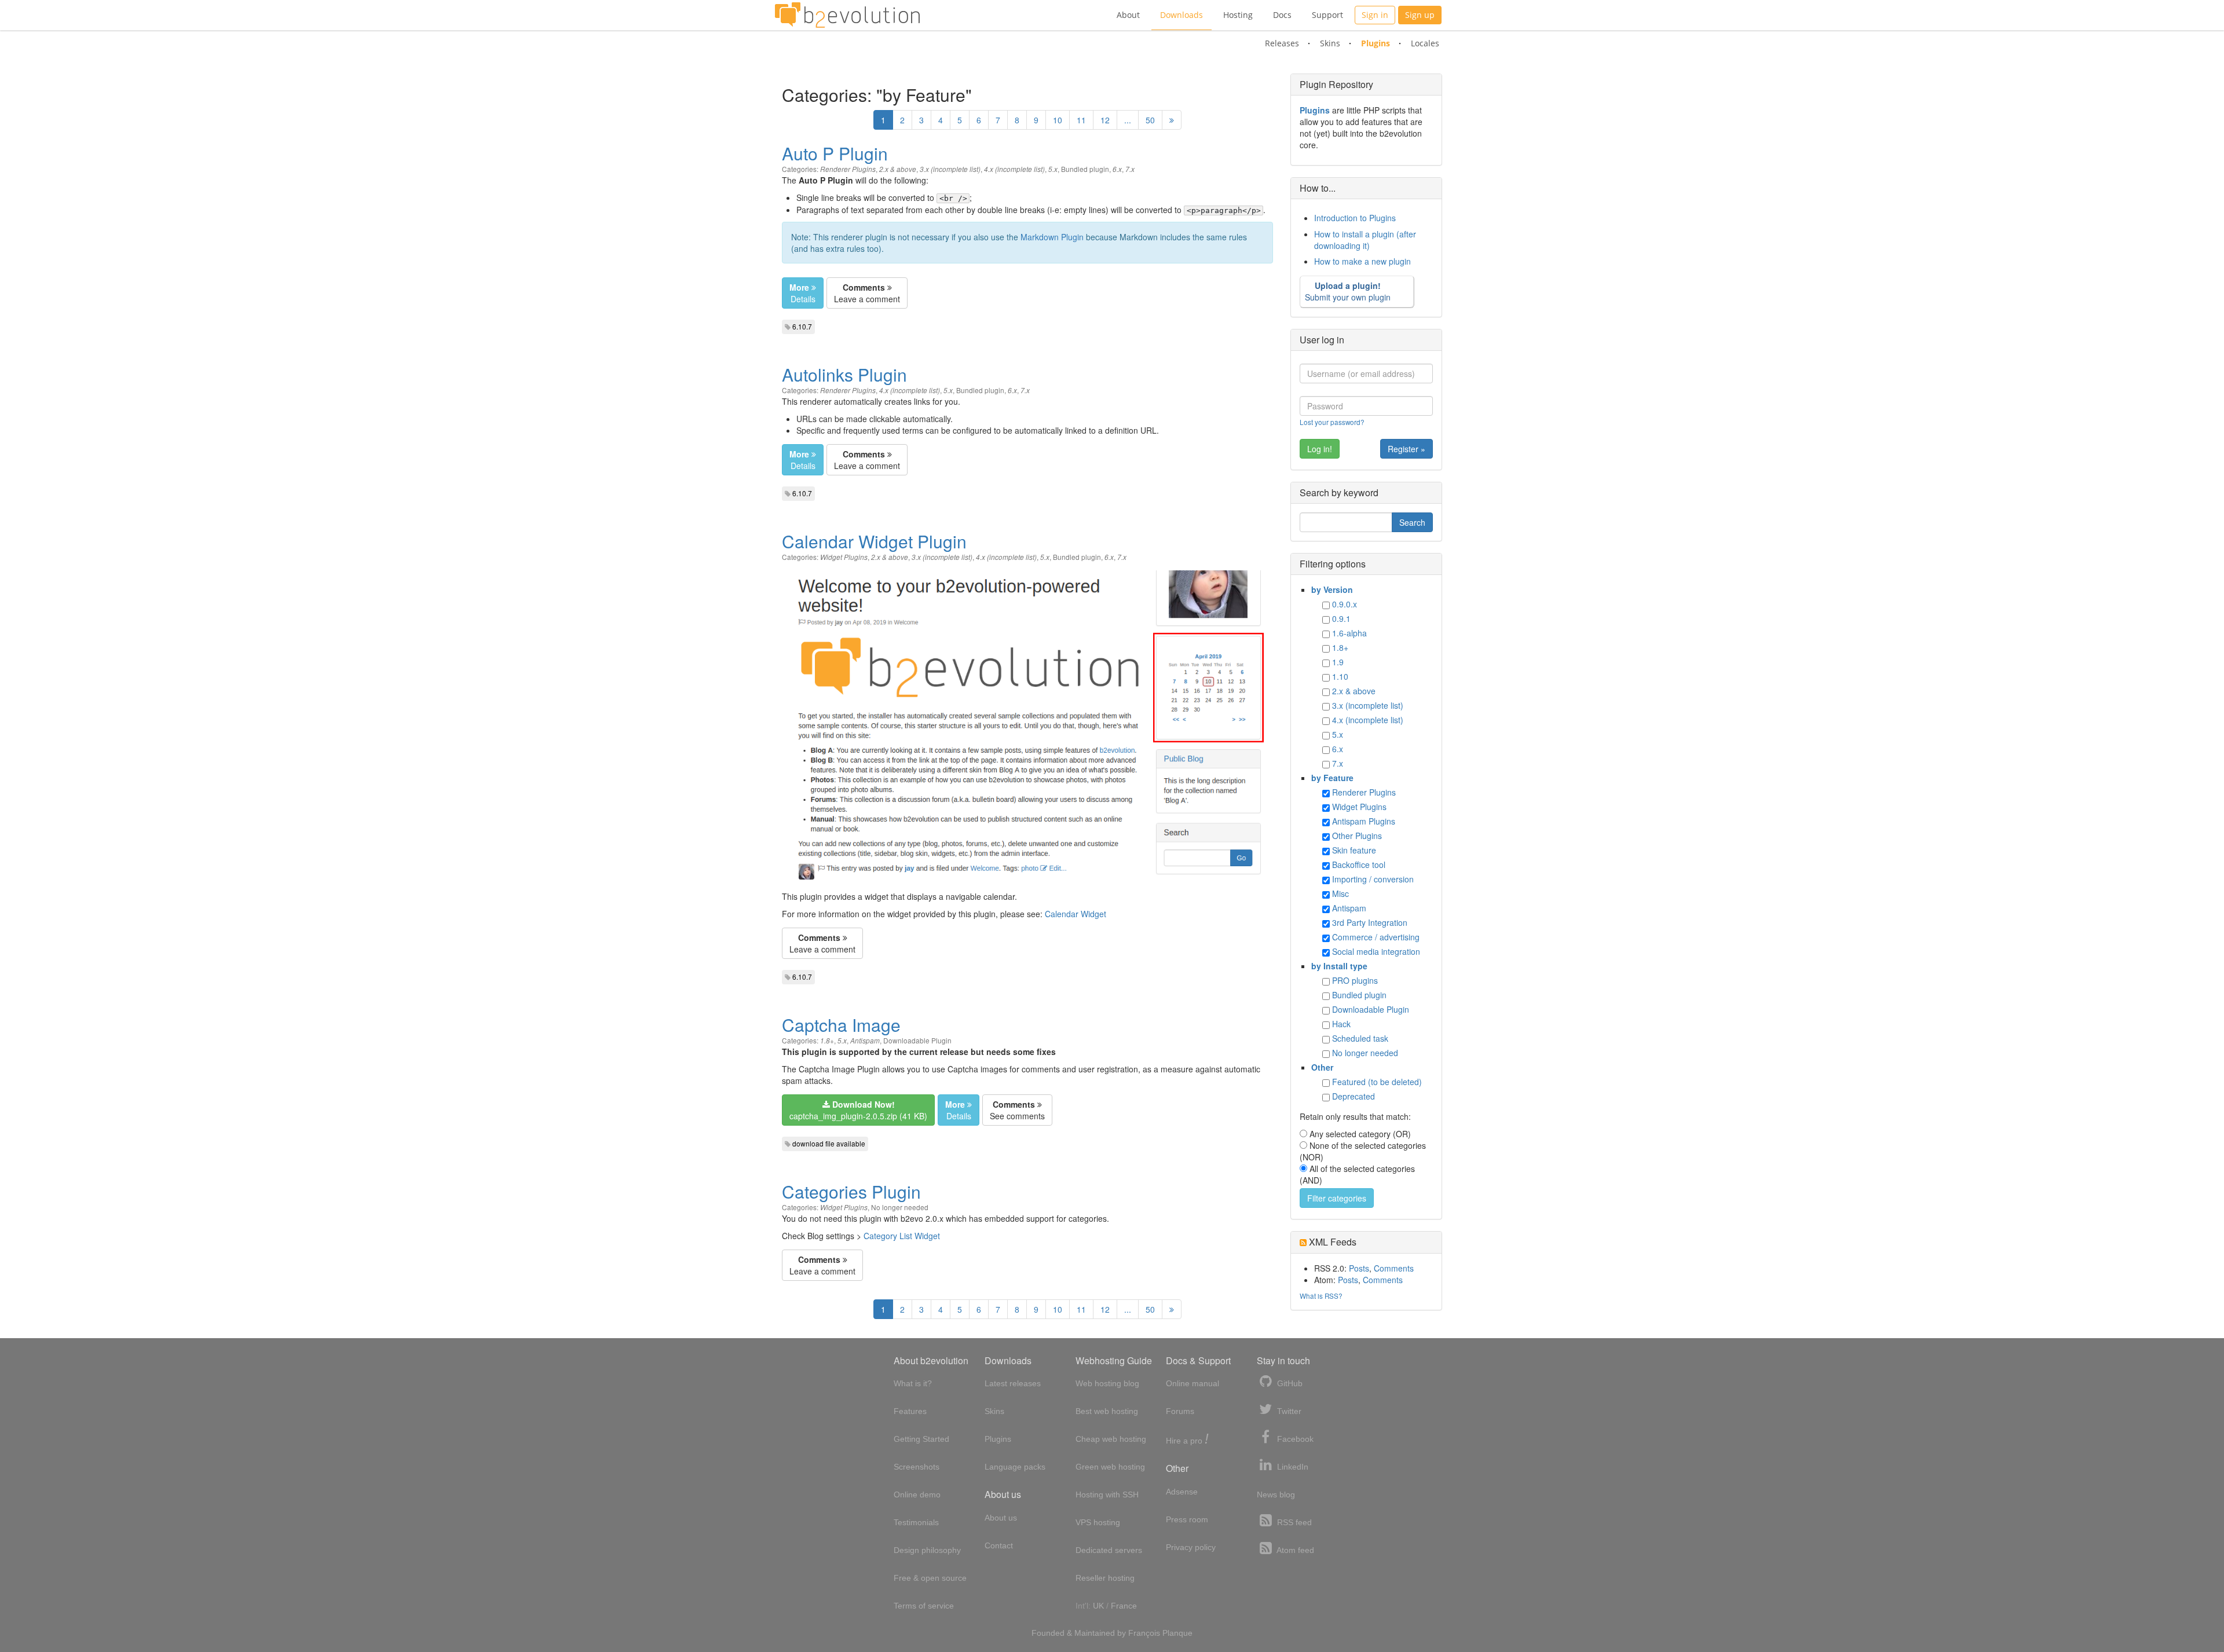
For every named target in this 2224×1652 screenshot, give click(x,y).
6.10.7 (802, 326)
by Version (1332, 589)
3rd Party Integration (1370, 922)
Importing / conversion (1373, 879)
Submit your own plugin (1348, 291)
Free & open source (930, 1578)
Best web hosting (1107, 1411)
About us (1001, 1518)
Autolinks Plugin (844, 374)
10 (1058, 120)
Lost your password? (1332, 422)
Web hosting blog (1107, 1383)
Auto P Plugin (835, 153)
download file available (829, 1143)
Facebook (1294, 1439)
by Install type (1339, 966)
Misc (1340, 893)
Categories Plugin (851, 1191)
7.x (1130, 169)
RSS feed (1293, 1522)
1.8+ (827, 1041)
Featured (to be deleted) (1377, 1082)
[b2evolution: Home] (847, 15)
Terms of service (924, 1606)
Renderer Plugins (848, 169)
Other (1322, 1067)
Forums (1180, 1411)
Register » (1407, 449)
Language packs (1015, 1467)
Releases (1282, 43)
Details (802, 293)
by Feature (1332, 778)
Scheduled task (1360, 1038)
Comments (1394, 1268)
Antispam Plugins (1364, 821)
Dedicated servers (1109, 1550)
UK (1098, 1606)
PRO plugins (1355, 980)
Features (910, 1411)
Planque (1177, 1633)
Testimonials (916, 1522)
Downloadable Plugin (917, 1040)
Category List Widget (902, 1236)
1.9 (1338, 662)
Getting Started (921, 1439)
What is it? (913, 1383)
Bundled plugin (1085, 169)
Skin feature (1354, 850)
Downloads (1181, 15)
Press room (1187, 1519)
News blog (1276, 1495)
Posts (1359, 1268)
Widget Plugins (844, 557)
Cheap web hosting (1111, 1439)
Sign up (1420, 15)
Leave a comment (867, 293)
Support (1327, 15)
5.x (1053, 169)
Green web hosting (1110, 1467)
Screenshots (917, 1467)
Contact (999, 1545)
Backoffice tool (1359, 865)
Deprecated (1354, 1096)
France (1124, 1606)
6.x (1117, 169)
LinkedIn (1292, 1467)
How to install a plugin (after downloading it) (1365, 240)
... (1128, 120)
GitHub (1289, 1383)
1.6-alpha (1349, 633)
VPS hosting (1098, 1522)
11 (1081, 120)
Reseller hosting (1105, 1578)
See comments (1017, 1110)
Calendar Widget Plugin (874, 541)
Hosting (1238, 15)
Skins (1330, 43)
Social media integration (1376, 951)
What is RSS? (1321, 1296)
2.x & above (898, 169)
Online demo (917, 1495)
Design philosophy (927, 1550)
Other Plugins (1357, 836)
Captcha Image (841, 1025)
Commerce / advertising (1376, 937)
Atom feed (1294, 1550)
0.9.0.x (1345, 604)
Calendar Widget (1076, 914)
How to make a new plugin (1362, 261)
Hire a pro (1187, 1440)
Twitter (1288, 1411)
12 (1105, 120)
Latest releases (1013, 1383)
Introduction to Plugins (1355, 218)
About (1128, 15)
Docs (1282, 15)
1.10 (1340, 676)
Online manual (1193, 1383)
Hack (1341, 1024)
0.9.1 (1341, 618)
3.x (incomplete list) (950, 169)
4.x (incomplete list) (1014, 169)
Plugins (1376, 43)
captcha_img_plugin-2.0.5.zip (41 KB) (858, 1110)
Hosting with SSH (1107, 1495)
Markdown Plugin (1052, 237)
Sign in (1375, 15)
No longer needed (900, 1207)
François (1144, 1633)
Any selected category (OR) (1360, 1134)
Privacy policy (1191, 1547)
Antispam (865, 1041)
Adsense (1182, 1492)
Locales (1425, 43)
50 (1150, 120)
